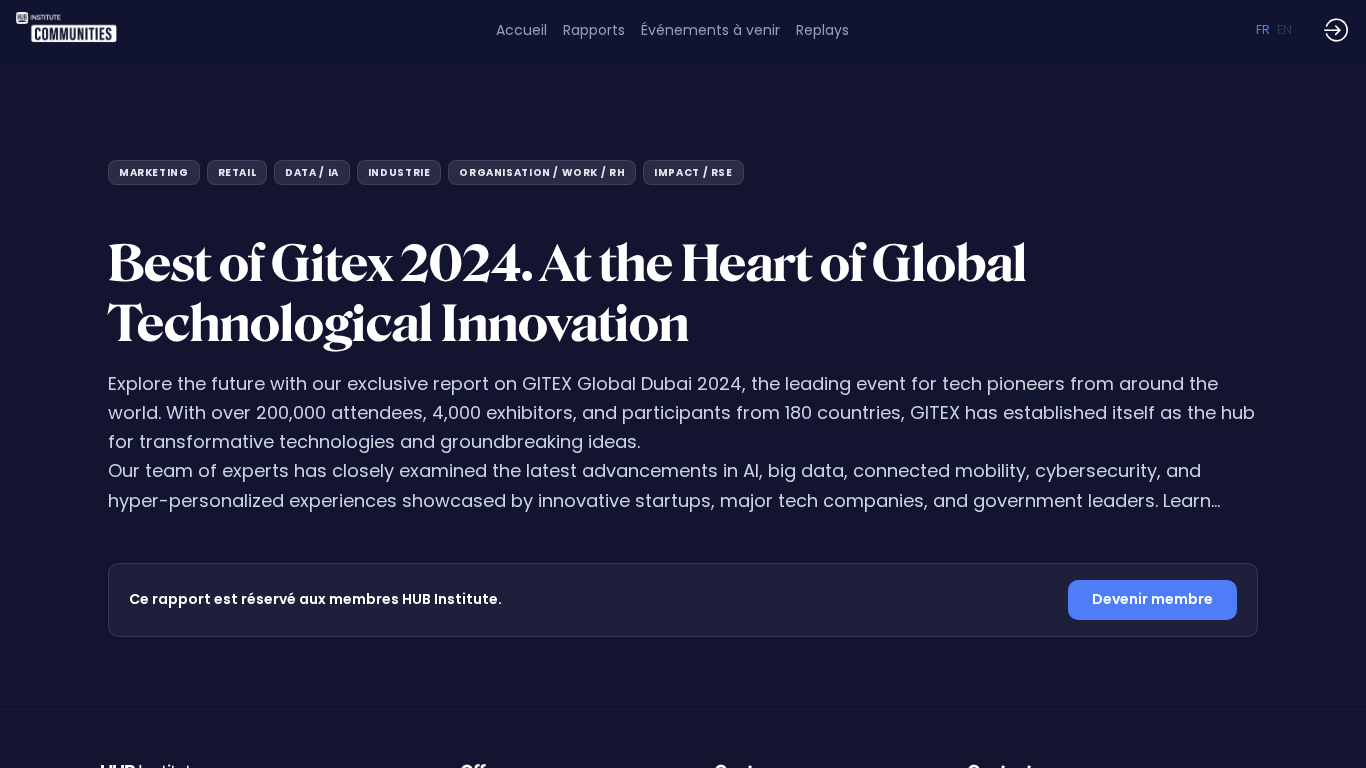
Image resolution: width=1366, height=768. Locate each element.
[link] (594, 30)
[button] (1263, 30)
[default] (521, 30)
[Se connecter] (1336, 30)
